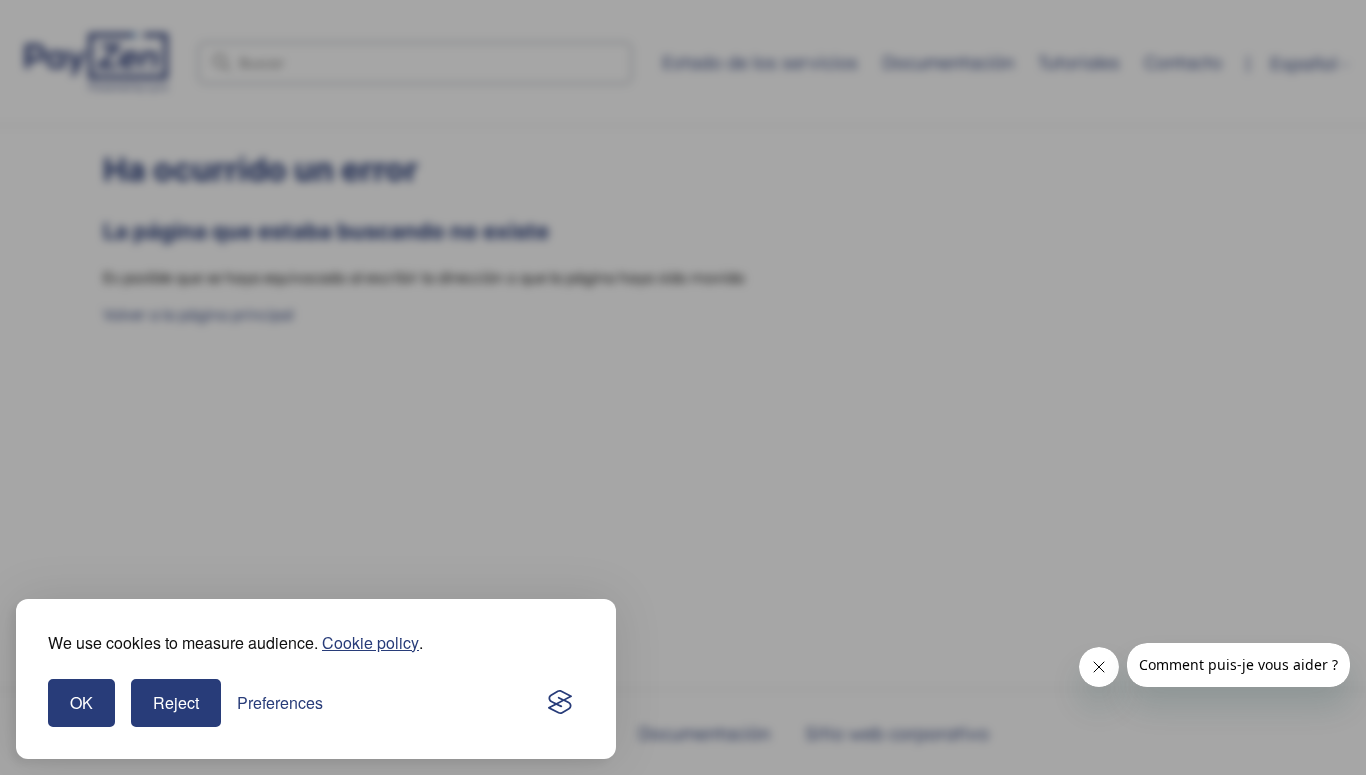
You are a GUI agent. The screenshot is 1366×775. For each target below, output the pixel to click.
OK (81, 702)
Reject (176, 702)
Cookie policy (370, 642)
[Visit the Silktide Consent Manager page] (560, 703)
